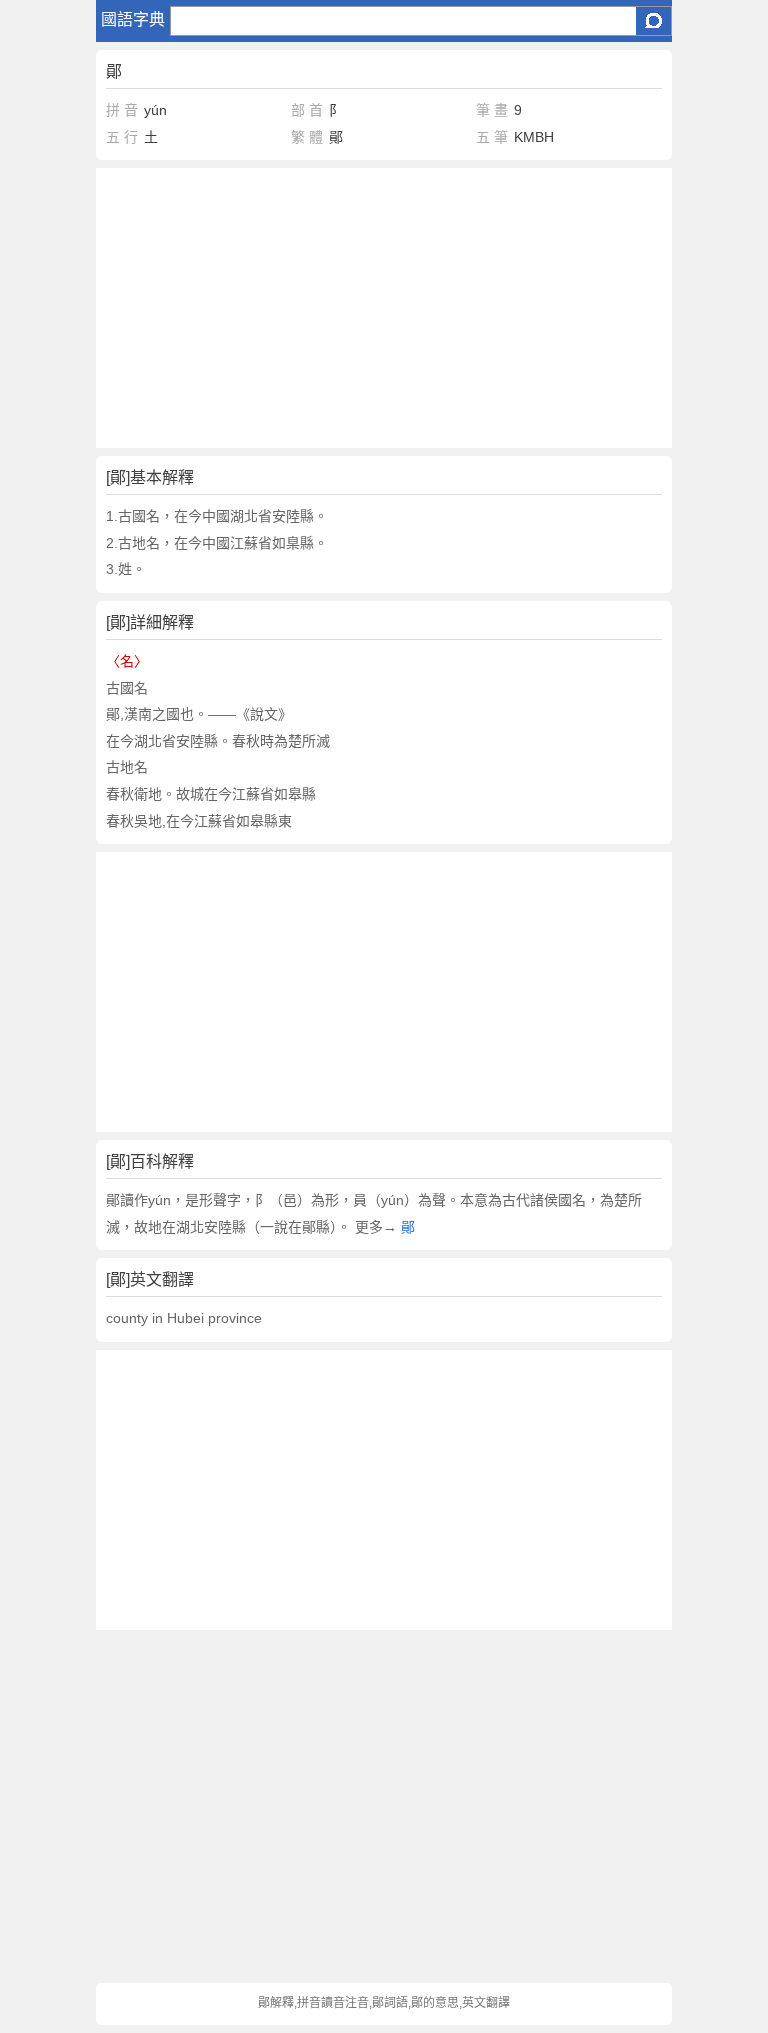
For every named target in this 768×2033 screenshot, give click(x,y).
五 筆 (492, 137)
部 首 (307, 110)
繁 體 (307, 137)
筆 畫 (492, 110)
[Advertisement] (384, 308)
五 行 (122, 137)
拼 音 (122, 110)
